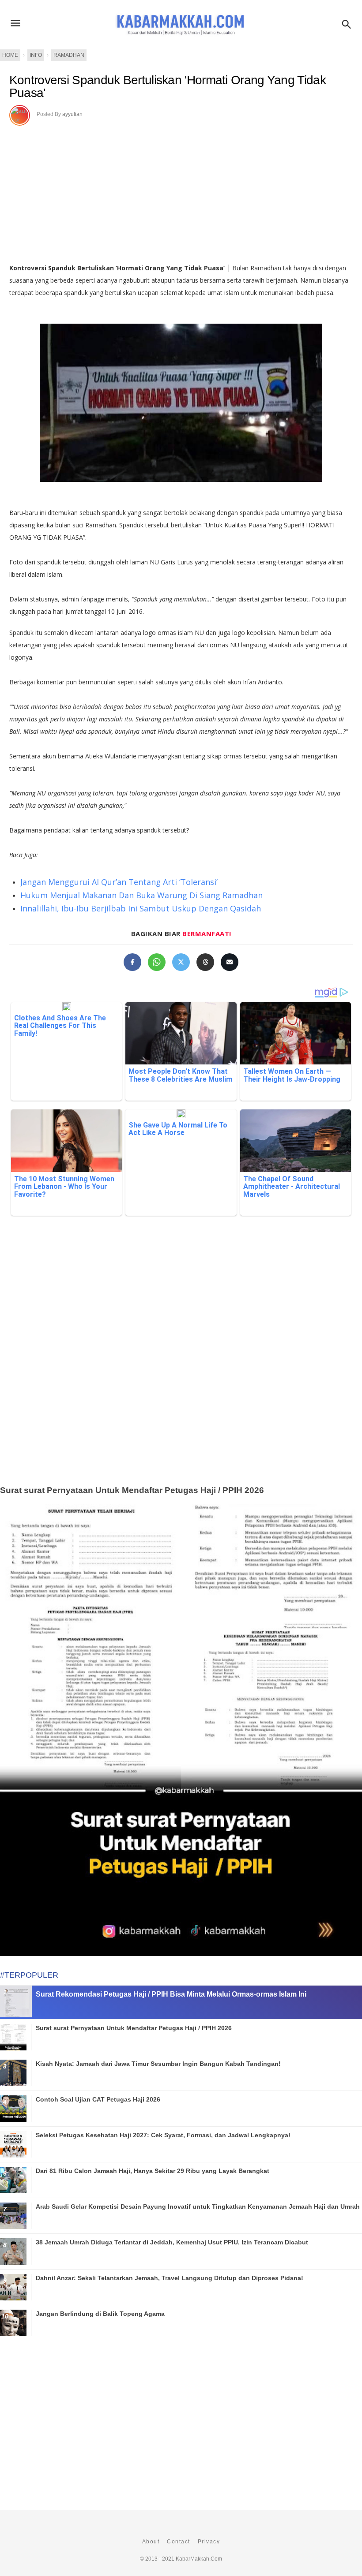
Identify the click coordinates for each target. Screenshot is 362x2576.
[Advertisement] (181, 1364)
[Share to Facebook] (132, 962)
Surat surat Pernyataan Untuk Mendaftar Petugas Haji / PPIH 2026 (132, 1490)
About (151, 2542)
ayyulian (72, 114)
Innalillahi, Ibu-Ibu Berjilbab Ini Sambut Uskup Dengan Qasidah (141, 908)
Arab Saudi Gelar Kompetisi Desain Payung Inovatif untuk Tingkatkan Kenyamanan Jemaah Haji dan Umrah (198, 2206)
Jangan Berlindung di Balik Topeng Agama (100, 2314)
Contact (179, 2542)
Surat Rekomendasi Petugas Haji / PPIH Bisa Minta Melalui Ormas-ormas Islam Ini (171, 1994)
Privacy (209, 2542)
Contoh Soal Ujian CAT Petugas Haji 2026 (98, 2099)
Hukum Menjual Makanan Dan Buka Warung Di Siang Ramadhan (141, 895)
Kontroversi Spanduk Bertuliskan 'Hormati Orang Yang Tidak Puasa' (168, 87)
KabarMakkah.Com (199, 2559)
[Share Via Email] (230, 962)
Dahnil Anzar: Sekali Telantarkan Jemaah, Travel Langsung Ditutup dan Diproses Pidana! (170, 2278)
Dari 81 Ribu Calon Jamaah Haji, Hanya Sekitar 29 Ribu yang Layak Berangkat (153, 2171)
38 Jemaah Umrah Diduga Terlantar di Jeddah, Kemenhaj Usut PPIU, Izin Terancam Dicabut (172, 2242)
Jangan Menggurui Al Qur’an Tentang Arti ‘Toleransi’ (119, 882)
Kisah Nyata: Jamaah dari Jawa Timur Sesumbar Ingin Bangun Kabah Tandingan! (158, 2064)
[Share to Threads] (205, 962)
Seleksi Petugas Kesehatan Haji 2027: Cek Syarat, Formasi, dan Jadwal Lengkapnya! (163, 2135)
